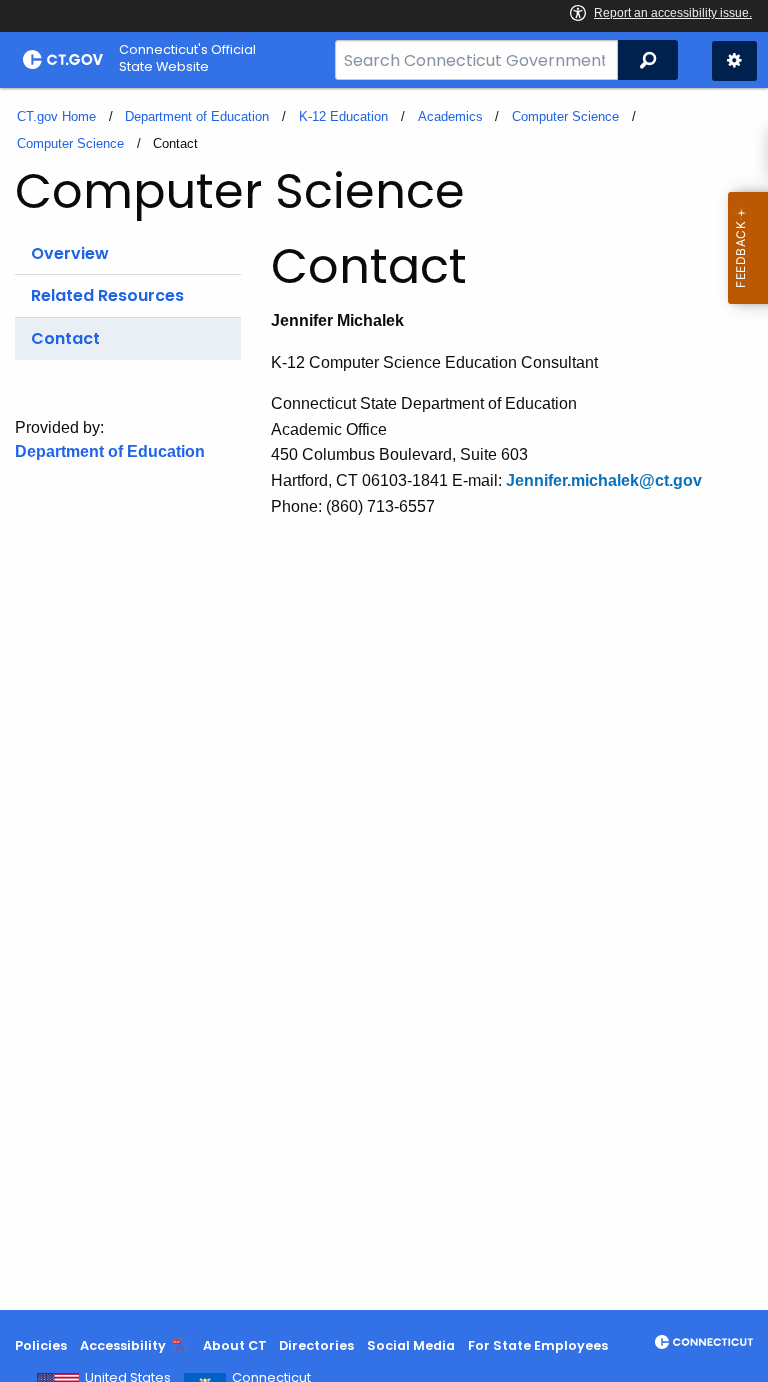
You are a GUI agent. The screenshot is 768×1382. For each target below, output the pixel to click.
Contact (65, 338)
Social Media (411, 1345)
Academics (450, 116)
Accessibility (123, 1345)
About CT (235, 1345)
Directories (316, 1345)
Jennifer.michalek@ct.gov (604, 480)
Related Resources (107, 295)
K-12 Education (343, 116)
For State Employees (538, 1345)
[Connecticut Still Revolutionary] (704, 1342)
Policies (41, 1345)
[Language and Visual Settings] (734, 61)
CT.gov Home (56, 116)
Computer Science (565, 116)
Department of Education (197, 116)
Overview (70, 253)
